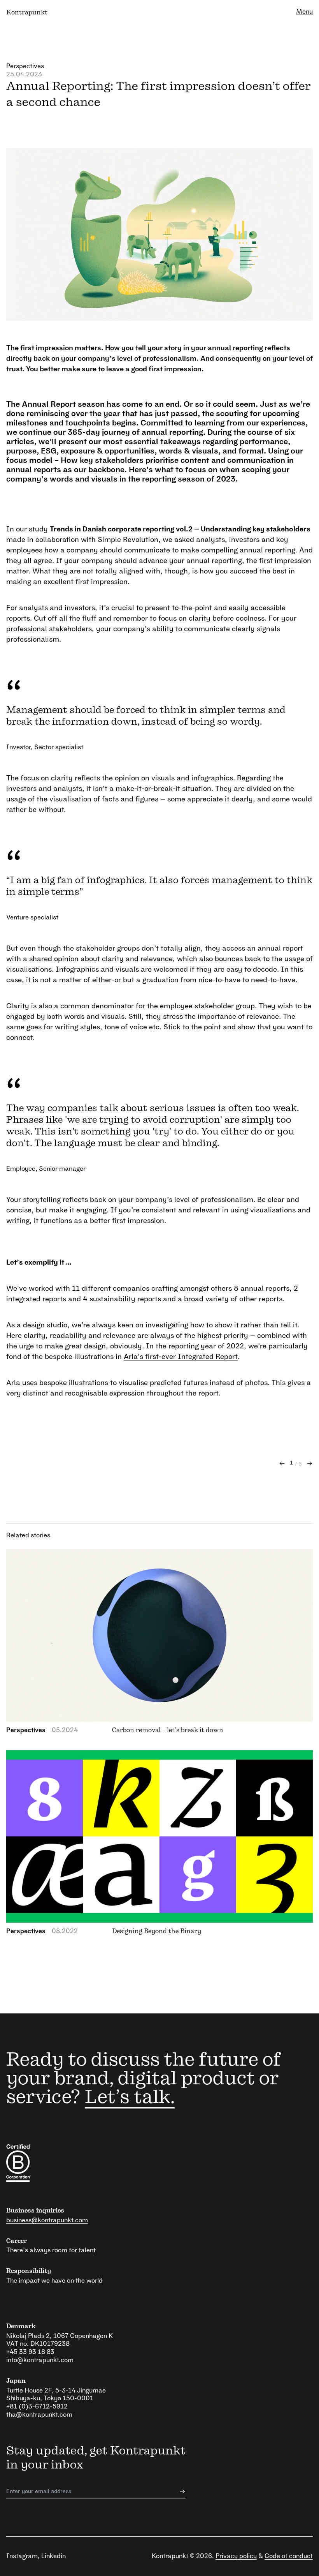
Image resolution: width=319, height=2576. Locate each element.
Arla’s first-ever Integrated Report (181, 1357)
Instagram (22, 2556)
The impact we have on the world (54, 2281)
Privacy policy (236, 2556)
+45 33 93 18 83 (30, 2352)
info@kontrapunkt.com (40, 2360)
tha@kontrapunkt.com (39, 2415)
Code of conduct (289, 2556)
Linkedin (53, 2556)
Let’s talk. (130, 2098)
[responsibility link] (65, 2163)
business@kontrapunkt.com (47, 2220)
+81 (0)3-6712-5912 (37, 2407)
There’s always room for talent (51, 2250)
